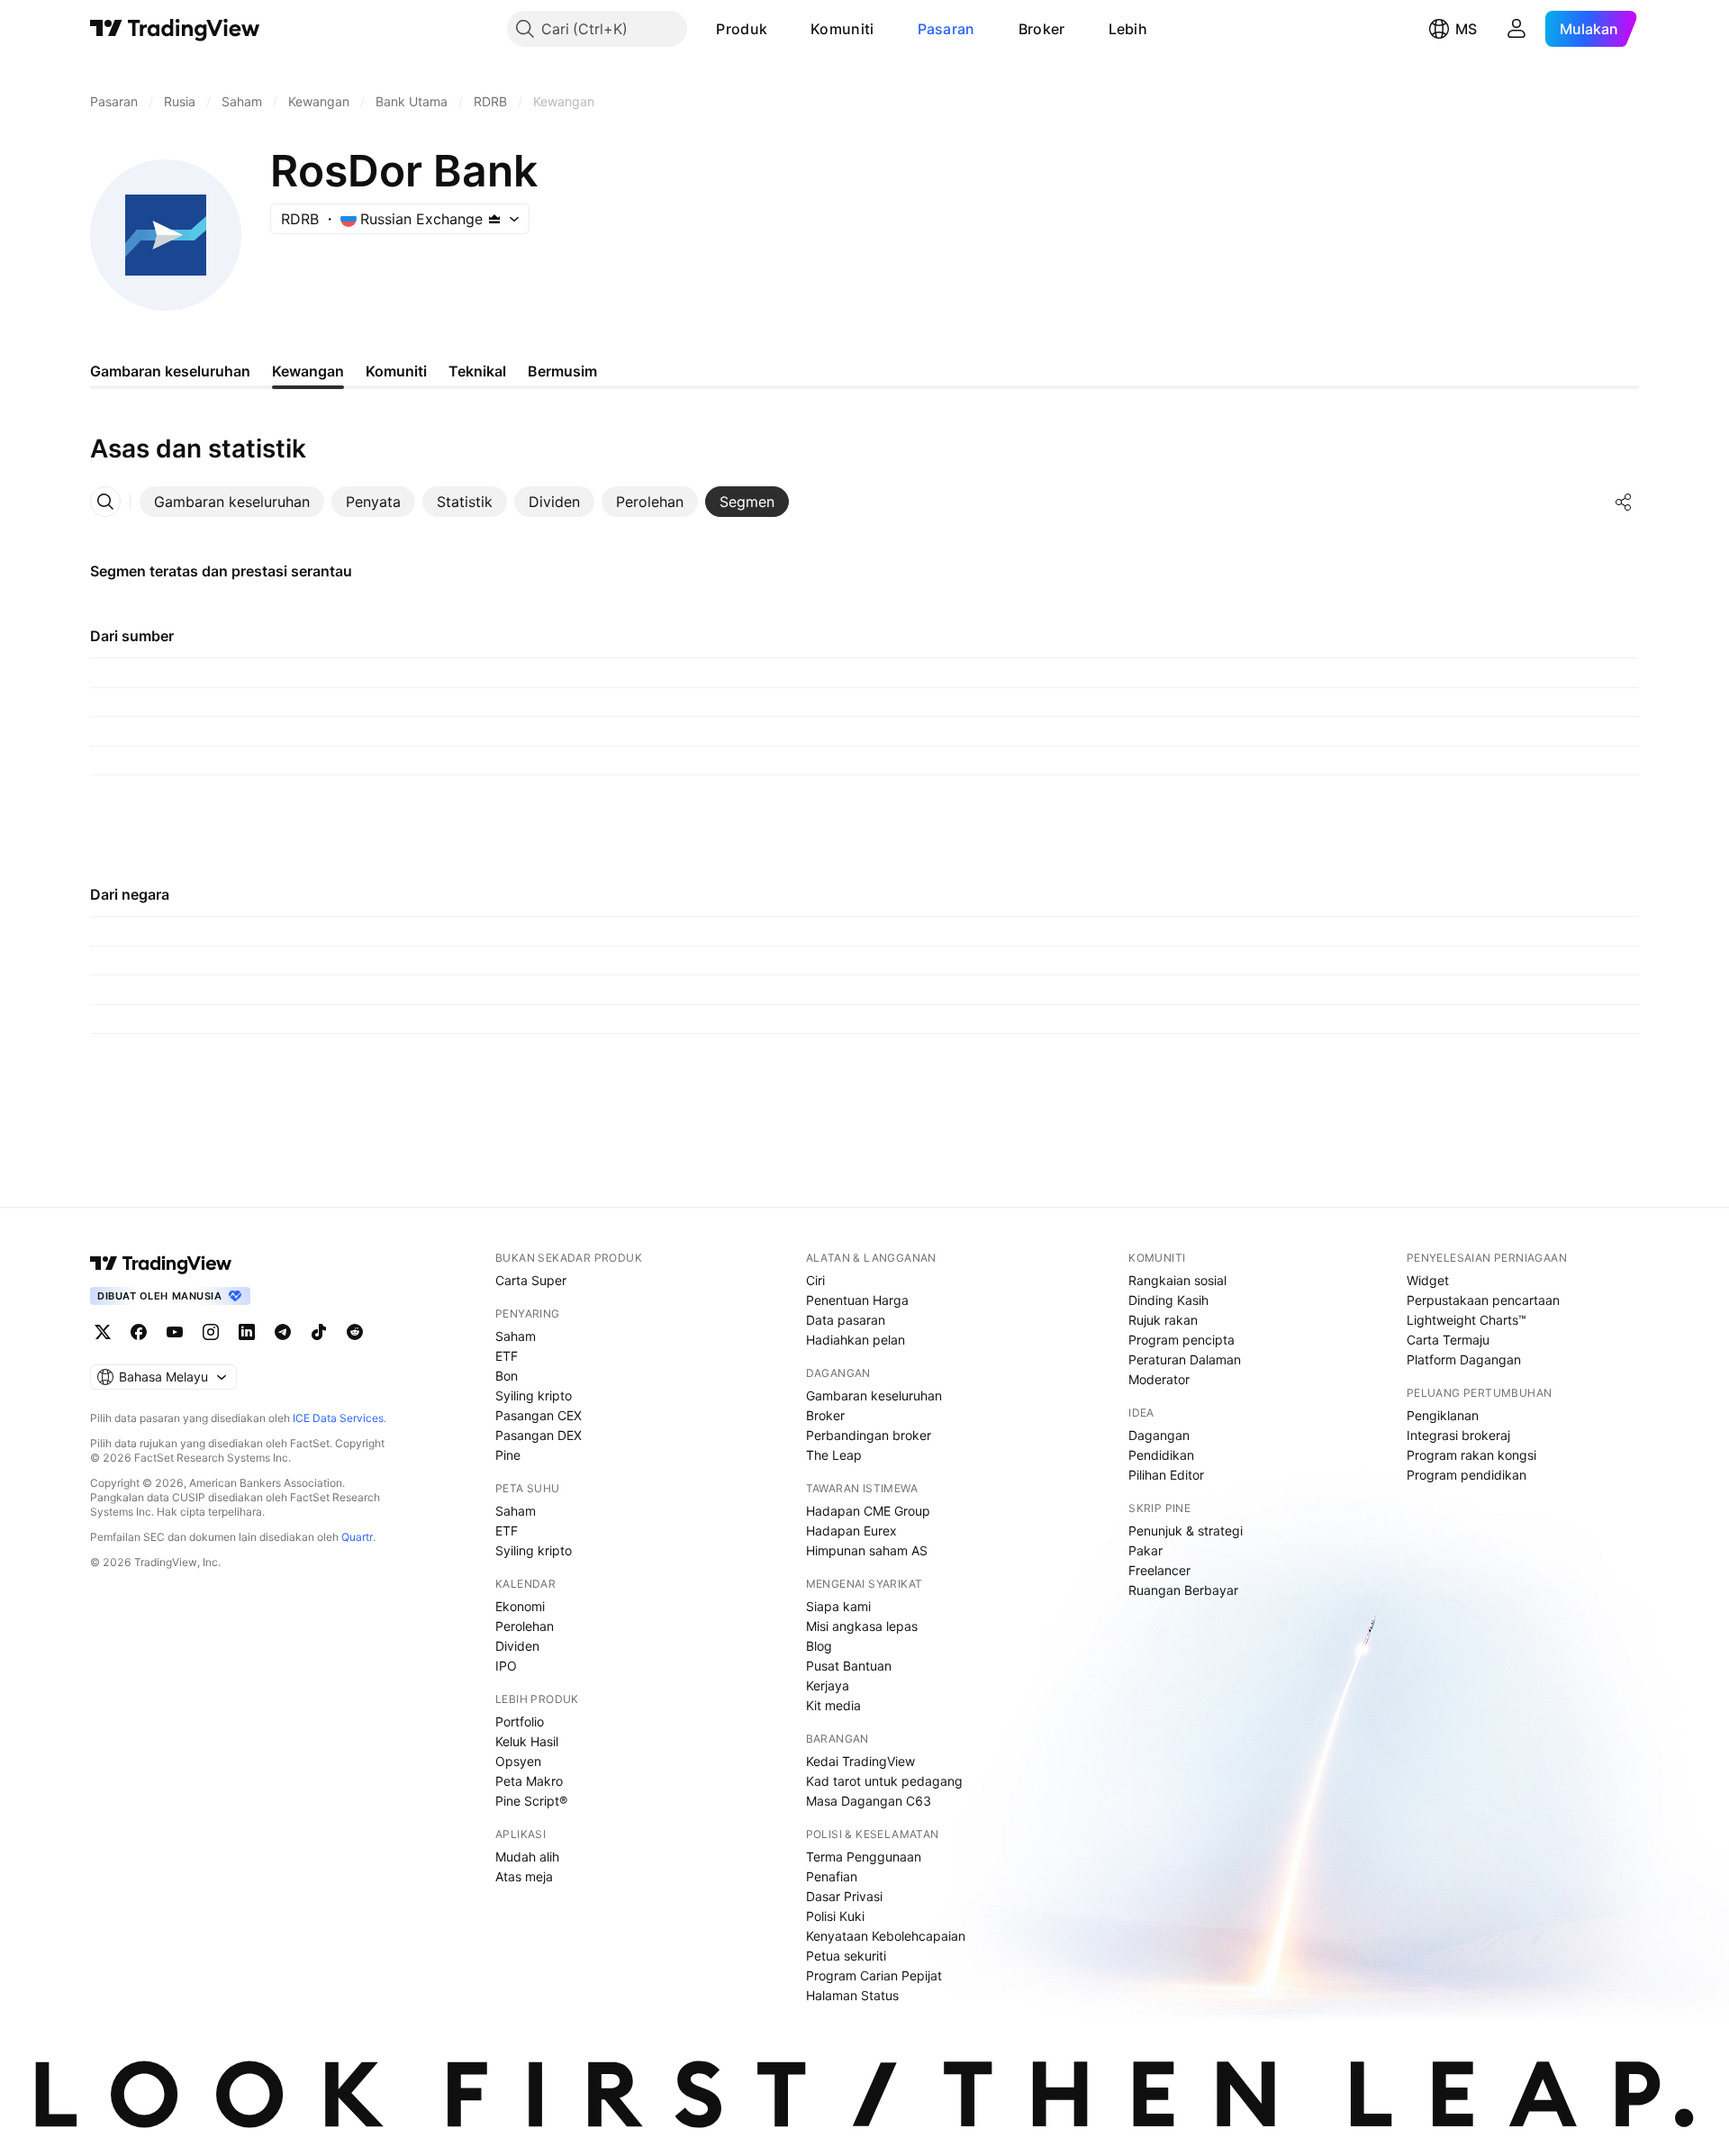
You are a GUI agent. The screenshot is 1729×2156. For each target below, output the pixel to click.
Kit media (833, 1705)
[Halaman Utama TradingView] (175, 29)
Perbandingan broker (869, 1435)
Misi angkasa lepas (862, 1626)
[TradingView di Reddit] (355, 1332)
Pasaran (946, 29)
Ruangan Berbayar (1183, 1590)
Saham (516, 1336)
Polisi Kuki (835, 1916)
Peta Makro (529, 1781)
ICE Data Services (338, 1418)
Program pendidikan (1466, 1475)
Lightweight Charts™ (1466, 1320)
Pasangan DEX (539, 1435)
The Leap (834, 1455)
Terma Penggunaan (864, 1857)
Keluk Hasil (527, 1741)
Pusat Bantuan (849, 1666)
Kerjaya (828, 1685)
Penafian (832, 1876)
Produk (742, 29)
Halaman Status (852, 1995)
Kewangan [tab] (308, 371)
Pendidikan (1161, 1455)
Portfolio (520, 1721)
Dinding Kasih (1168, 1300)
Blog (819, 1646)
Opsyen (518, 1761)
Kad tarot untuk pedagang (884, 1781)
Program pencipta (1181, 1340)
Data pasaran (846, 1320)
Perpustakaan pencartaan (1483, 1300)
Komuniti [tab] (396, 371)
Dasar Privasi (844, 1896)
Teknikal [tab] (477, 371)
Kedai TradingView (860, 1761)
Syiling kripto (534, 1395)
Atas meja (524, 1876)
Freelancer (1159, 1570)
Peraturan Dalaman (1185, 1359)
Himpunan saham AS (867, 1550)
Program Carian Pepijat (874, 1975)
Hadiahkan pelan (855, 1340)
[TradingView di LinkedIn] (247, 1332)
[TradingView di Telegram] (283, 1332)
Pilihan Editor (1166, 1475)
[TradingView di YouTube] (175, 1332)
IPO (506, 1666)
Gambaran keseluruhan (874, 1395)
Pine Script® (531, 1801)
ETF (507, 1356)
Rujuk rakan (1163, 1320)
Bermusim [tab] (562, 371)
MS (1466, 29)
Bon (507, 1376)
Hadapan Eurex (851, 1531)
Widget (1428, 1280)
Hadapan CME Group (868, 1511)
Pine (508, 1455)
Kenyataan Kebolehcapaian (886, 1936)
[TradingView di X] (103, 1332)
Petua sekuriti (846, 1956)
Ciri (815, 1280)
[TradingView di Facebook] (139, 1332)
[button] (781, 29)
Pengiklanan (1443, 1415)
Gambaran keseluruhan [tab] (170, 371)
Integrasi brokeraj (1458, 1435)
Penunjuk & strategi (1186, 1531)
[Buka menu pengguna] (1516, 29)
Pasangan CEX (539, 1415)
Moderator (1159, 1379)
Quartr (357, 1537)
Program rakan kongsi (1471, 1455)
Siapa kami (838, 1606)
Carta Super (531, 1280)
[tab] (232, 502)
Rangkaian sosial (1177, 1280)
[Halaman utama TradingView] (161, 1264)
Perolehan (525, 1626)
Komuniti (842, 29)
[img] (494, 219)
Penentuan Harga (857, 1300)
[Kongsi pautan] (1624, 502)
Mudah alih (527, 1857)
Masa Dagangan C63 (869, 1801)
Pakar (1145, 1550)
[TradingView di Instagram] (211, 1332)
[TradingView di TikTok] (319, 1332)
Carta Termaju (1448, 1340)
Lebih (1128, 29)
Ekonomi (520, 1606)
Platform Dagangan (1464, 1359)
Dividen (517, 1646)
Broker (1042, 29)
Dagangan (1159, 1435)
